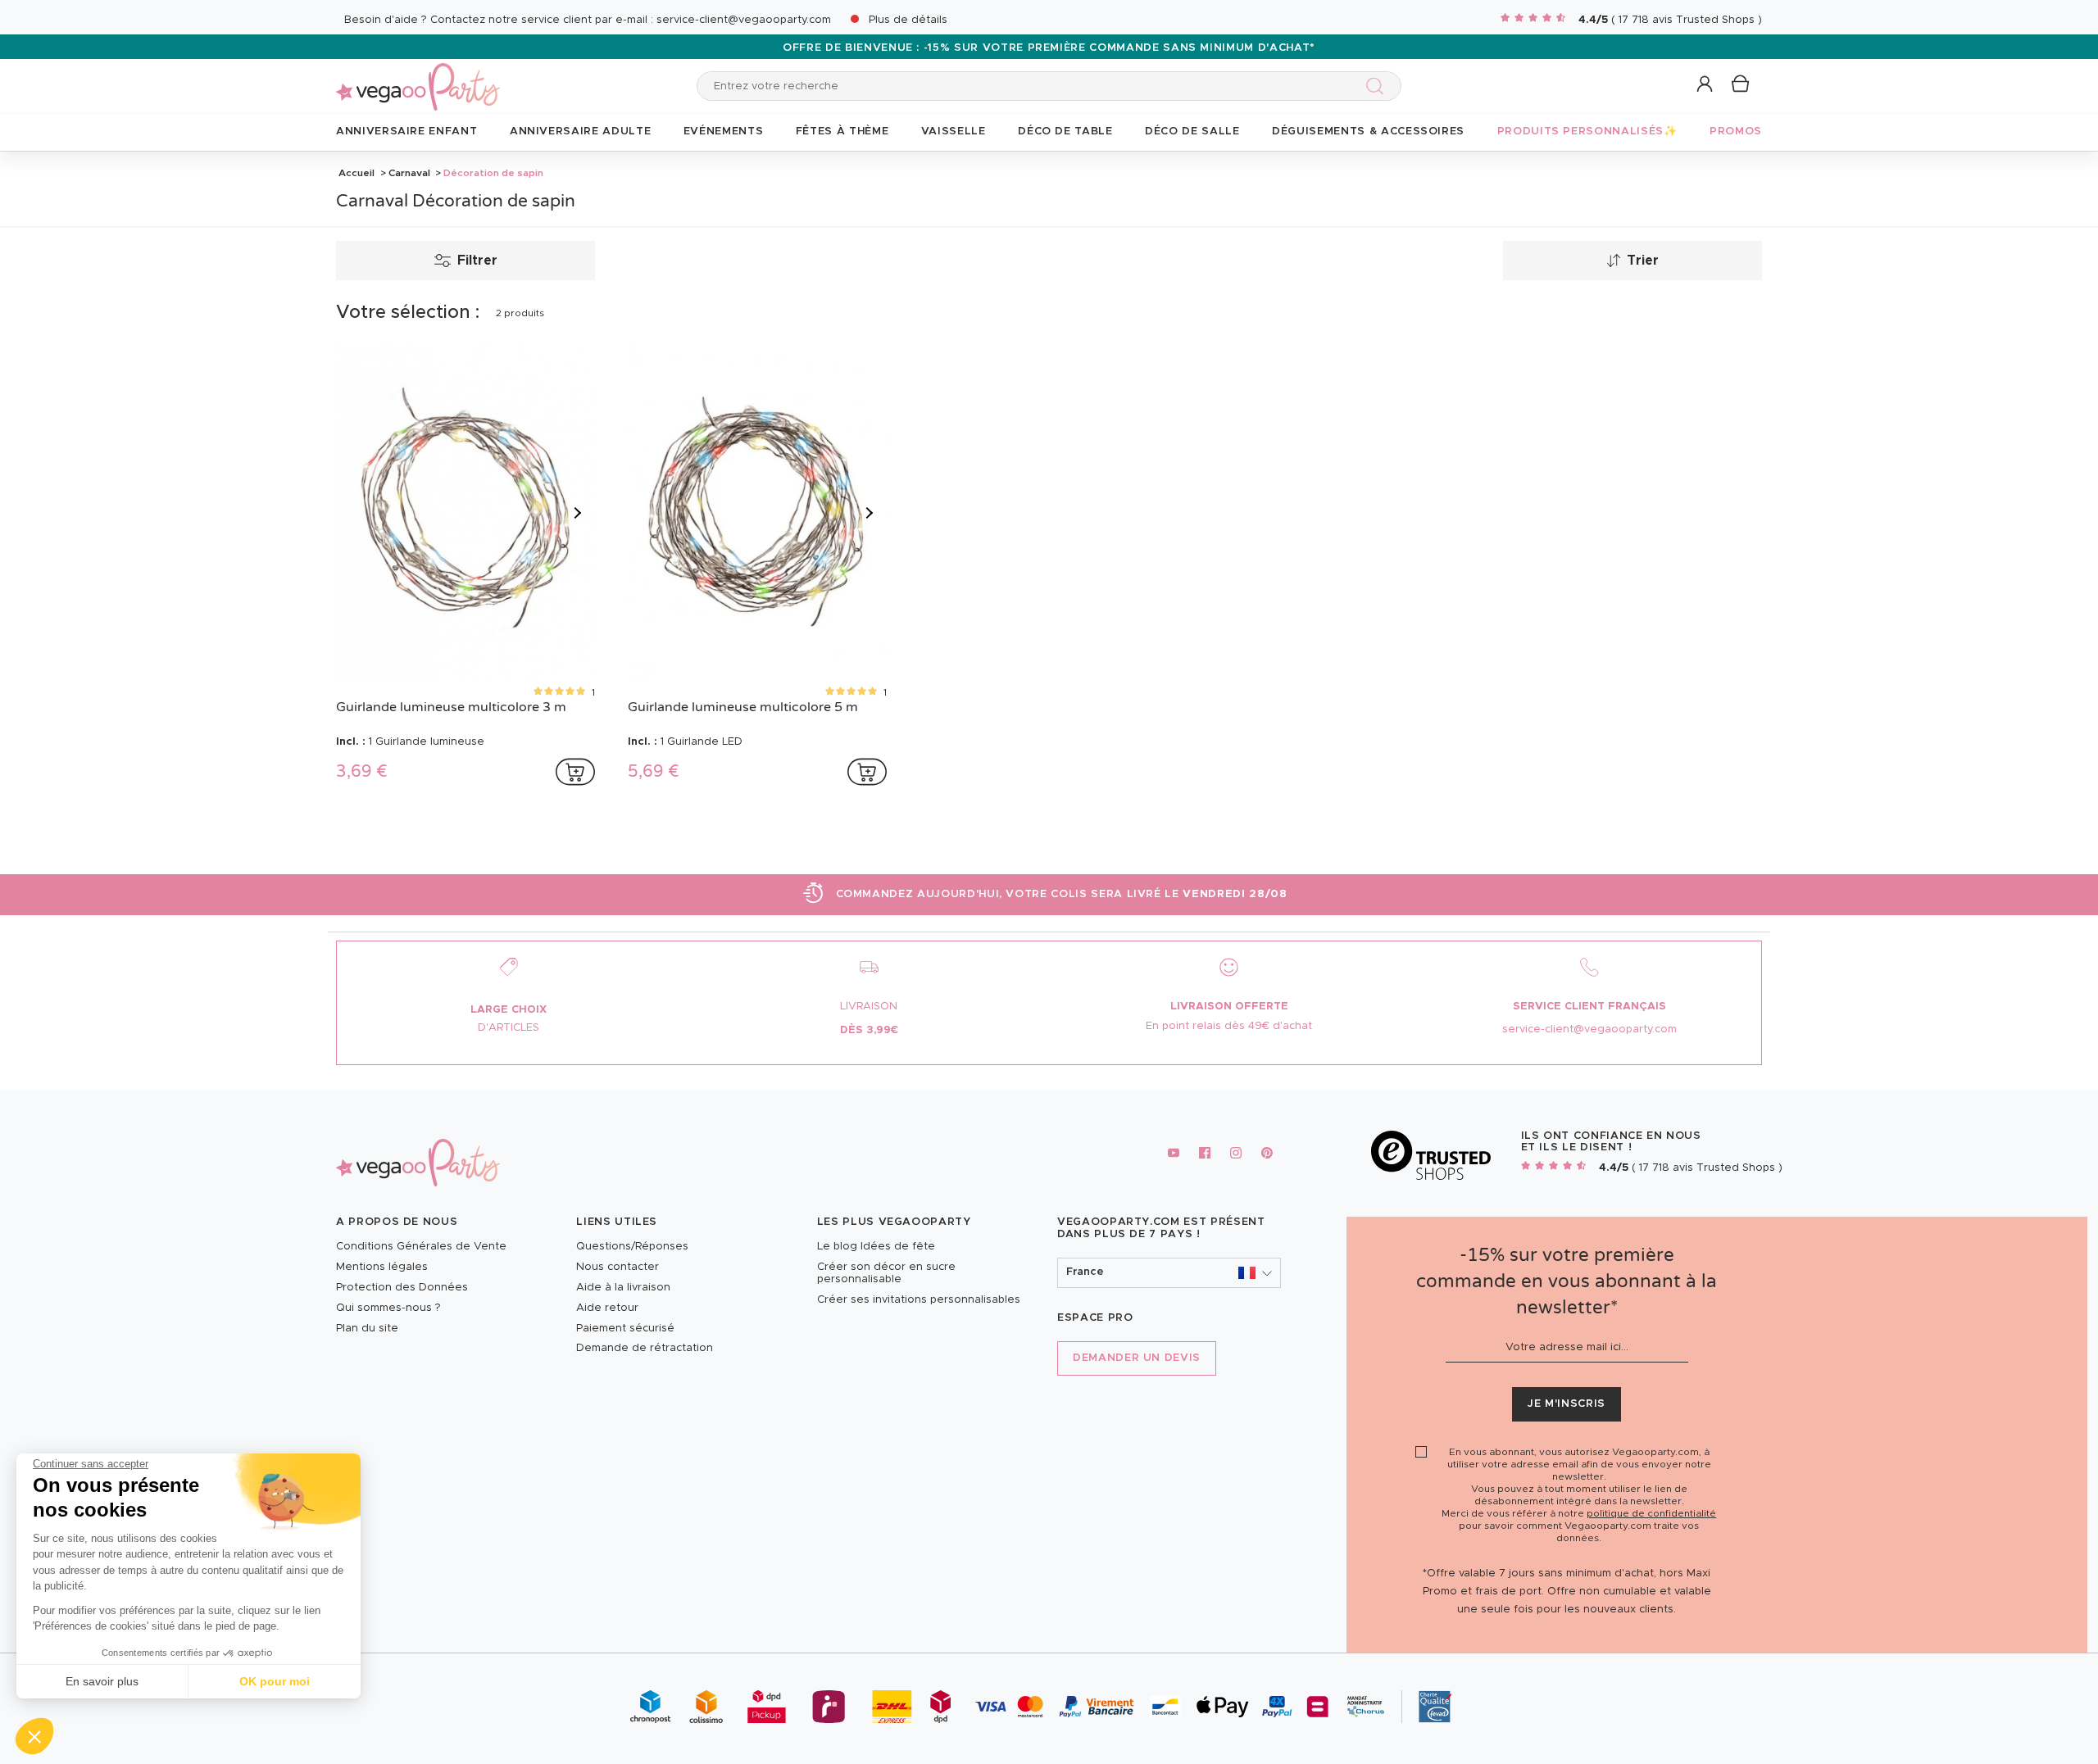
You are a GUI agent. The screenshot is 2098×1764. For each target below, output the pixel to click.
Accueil (356, 173)
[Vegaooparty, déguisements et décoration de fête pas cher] (418, 77)
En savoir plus (102, 1681)
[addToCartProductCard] (575, 772)
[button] (34, 1736)
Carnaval (409, 173)
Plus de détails (908, 20)
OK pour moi (275, 1681)
